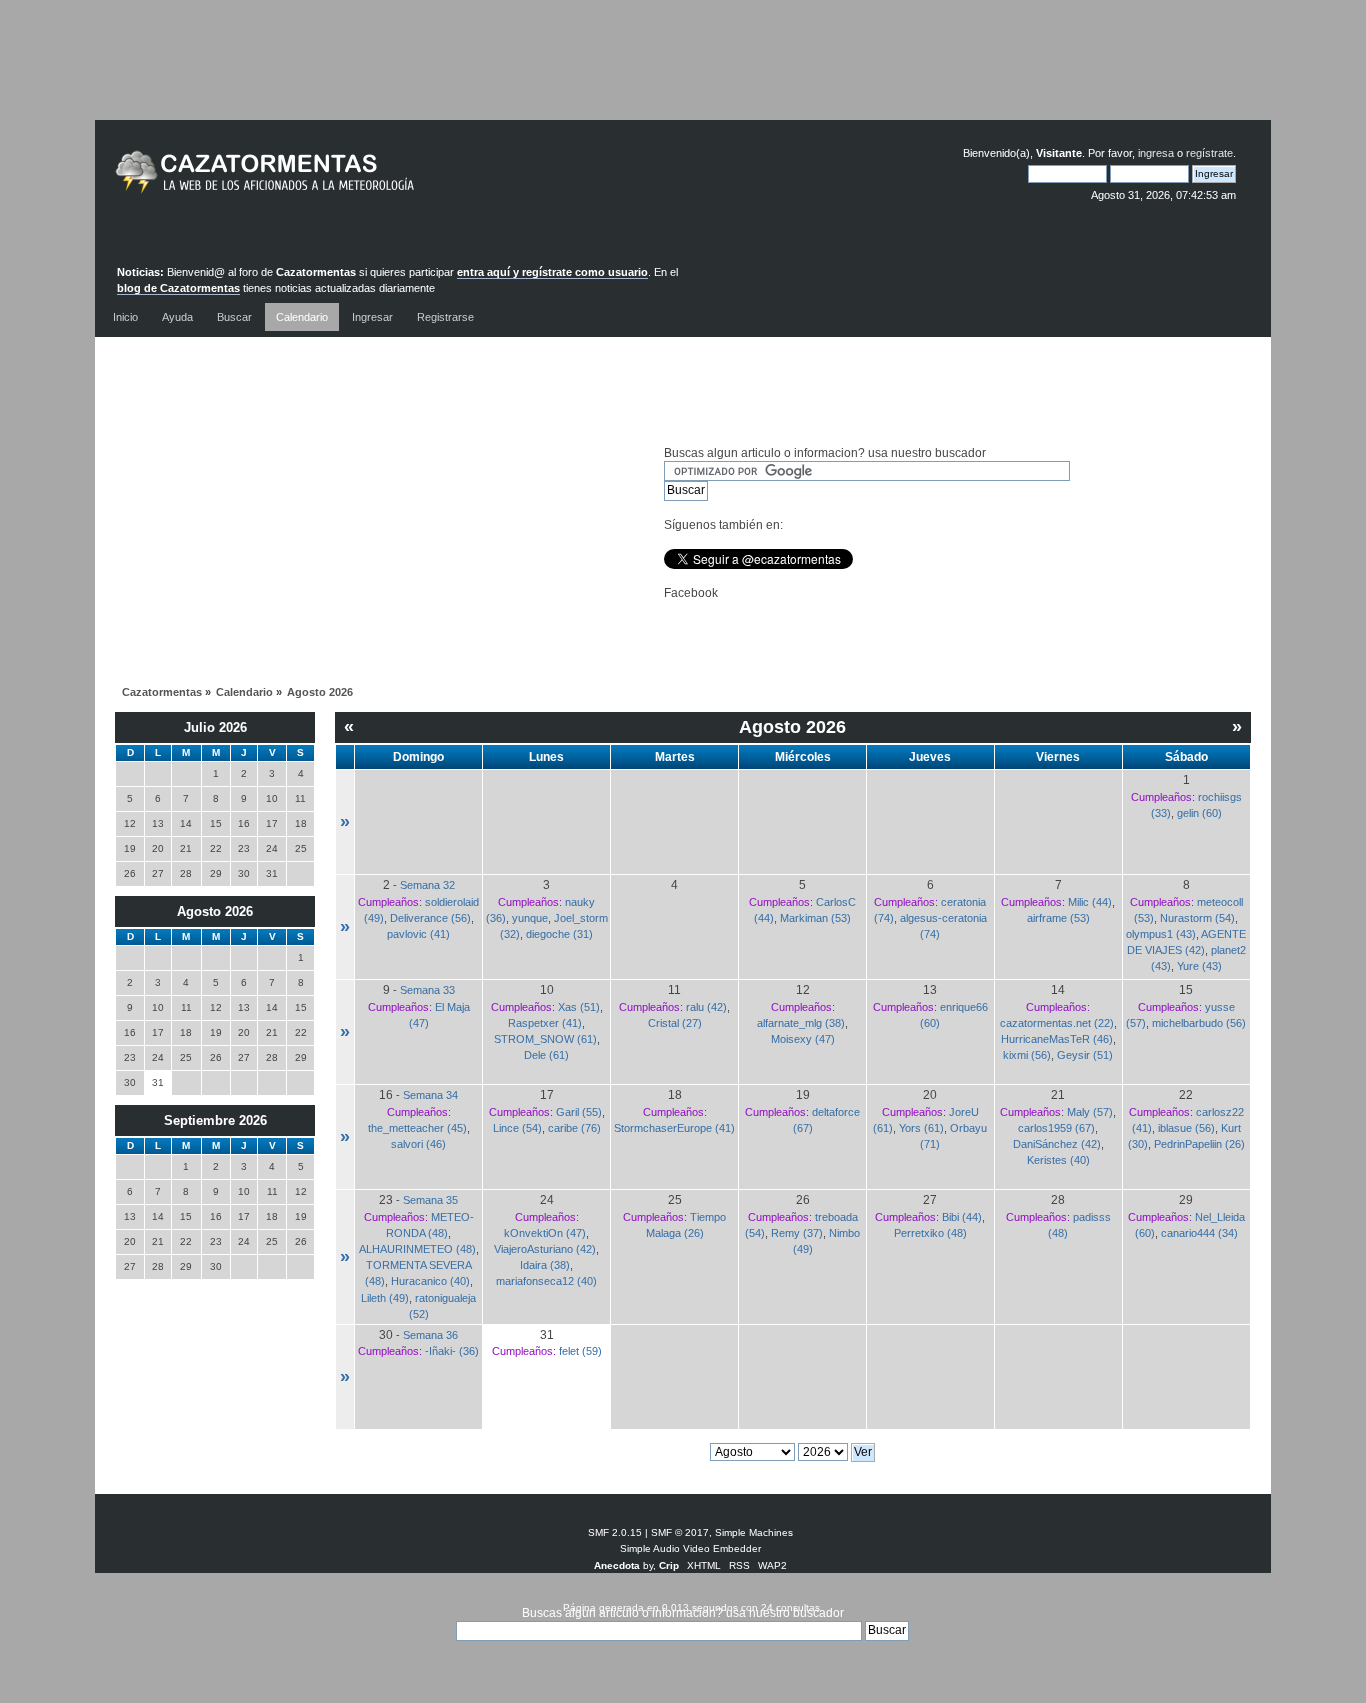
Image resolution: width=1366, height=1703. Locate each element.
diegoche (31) (559, 934)
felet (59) (580, 1351)
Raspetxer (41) (545, 1023)
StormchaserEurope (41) (674, 1128)
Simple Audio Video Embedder (690, 1548)
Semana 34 (430, 1095)
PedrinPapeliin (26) (1199, 1144)
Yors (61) (921, 1128)
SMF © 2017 (680, 1532)
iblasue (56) (1186, 1128)
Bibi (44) (962, 1217)
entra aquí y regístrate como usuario (552, 272)
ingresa (1156, 153)
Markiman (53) (815, 918)
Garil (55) (579, 1112)
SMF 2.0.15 (615, 1532)
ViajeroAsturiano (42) (545, 1249)
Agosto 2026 (215, 911)
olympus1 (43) (1161, 934)
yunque (530, 918)
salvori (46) (418, 1144)
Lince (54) (517, 1128)
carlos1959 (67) (1056, 1128)
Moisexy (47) (803, 1039)
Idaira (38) (545, 1265)
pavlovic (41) (418, 934)
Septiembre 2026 (215, 1120)
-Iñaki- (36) (452, 1351)
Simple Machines (754, 1532)
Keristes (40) (1058, 1160)
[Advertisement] (683, 75)
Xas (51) (579, 1007)
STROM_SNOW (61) (545, 1039)
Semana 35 (430, 1200)
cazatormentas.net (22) (1057, 1023)
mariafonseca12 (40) (546, 1281)
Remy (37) (797, 1233)
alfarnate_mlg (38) (801, 1023)
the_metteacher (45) (417, 1128)
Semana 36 (430, 1335)
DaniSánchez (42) (1057, 1144)
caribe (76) (574, 1128)
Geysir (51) (1085, 1055)
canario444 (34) (1199, 1233)
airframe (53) (1058, 918)
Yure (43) (1199, 966)
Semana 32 (427, 885)
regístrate (1209, 153)
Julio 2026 (215, 727)
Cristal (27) (675, 1023)
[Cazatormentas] (340, 180)
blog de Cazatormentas (178, 288)
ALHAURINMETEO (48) (417, 1249)
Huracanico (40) (430, 1281)
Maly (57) (1090, 1112)
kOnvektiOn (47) (545, 1233)
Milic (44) (1090, 902)
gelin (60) (1199, 813)
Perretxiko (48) (930, 1233)
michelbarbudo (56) (1199, 1023)
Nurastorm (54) (1197, 918)
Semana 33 (427, 990)
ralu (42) (706, 1007)
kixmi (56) (1027, 1055)
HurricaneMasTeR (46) (1057, 1039)
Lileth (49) (385, 1298)
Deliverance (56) (430, 918)
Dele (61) (546, 1055)
